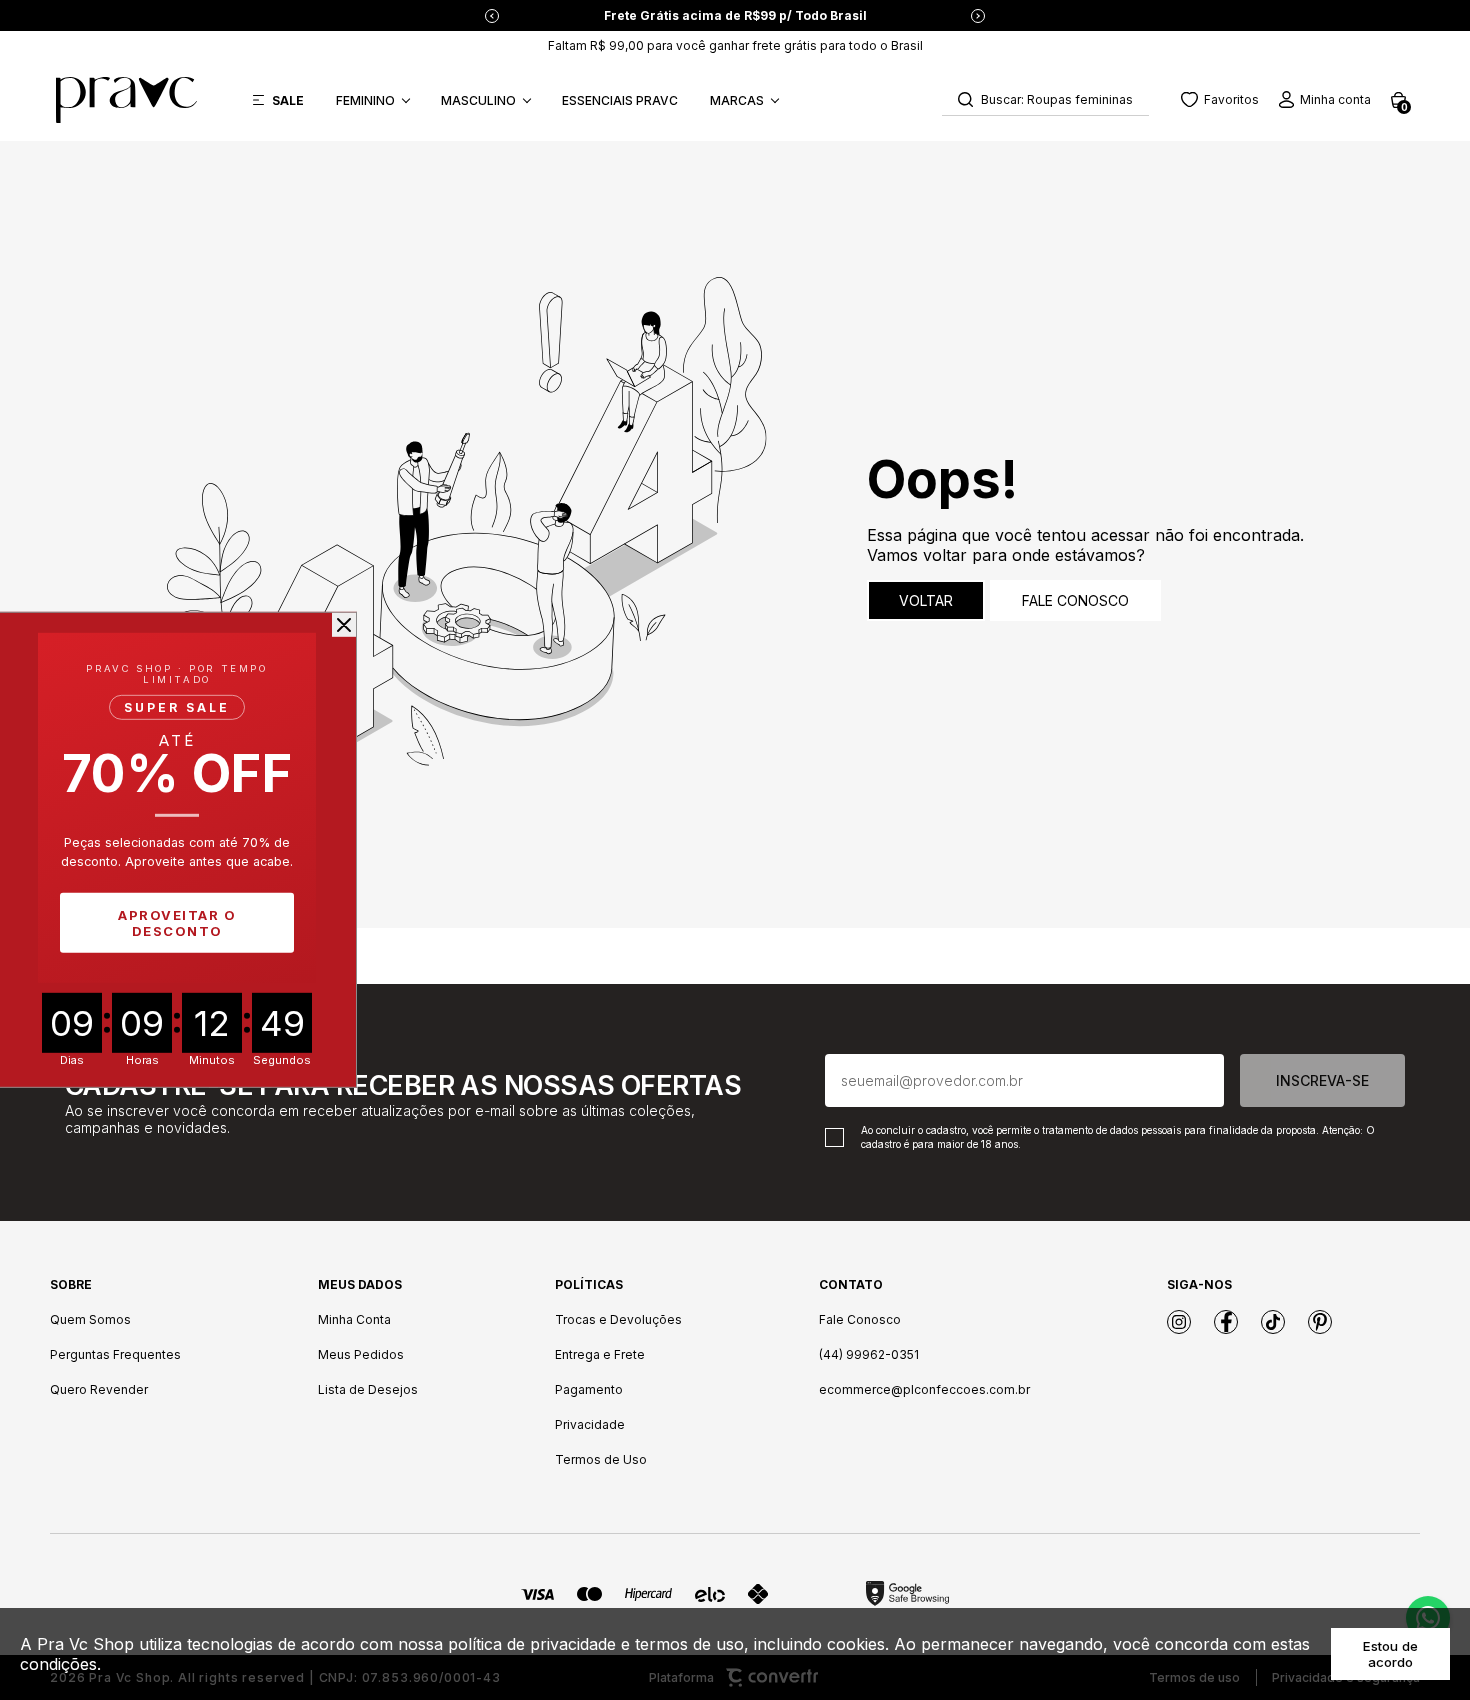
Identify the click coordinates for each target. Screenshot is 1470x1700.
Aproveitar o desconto (177, 923)
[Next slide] (978, 16)
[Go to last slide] (492, 16)
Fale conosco (1075, 600)
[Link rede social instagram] (1179, 1322)
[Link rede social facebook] (1226, 1322)
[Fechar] (344, 625)
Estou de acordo (1390, 1654)
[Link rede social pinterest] (1320, 1322)
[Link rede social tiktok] (1273, 1322)
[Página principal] (126, 100)
